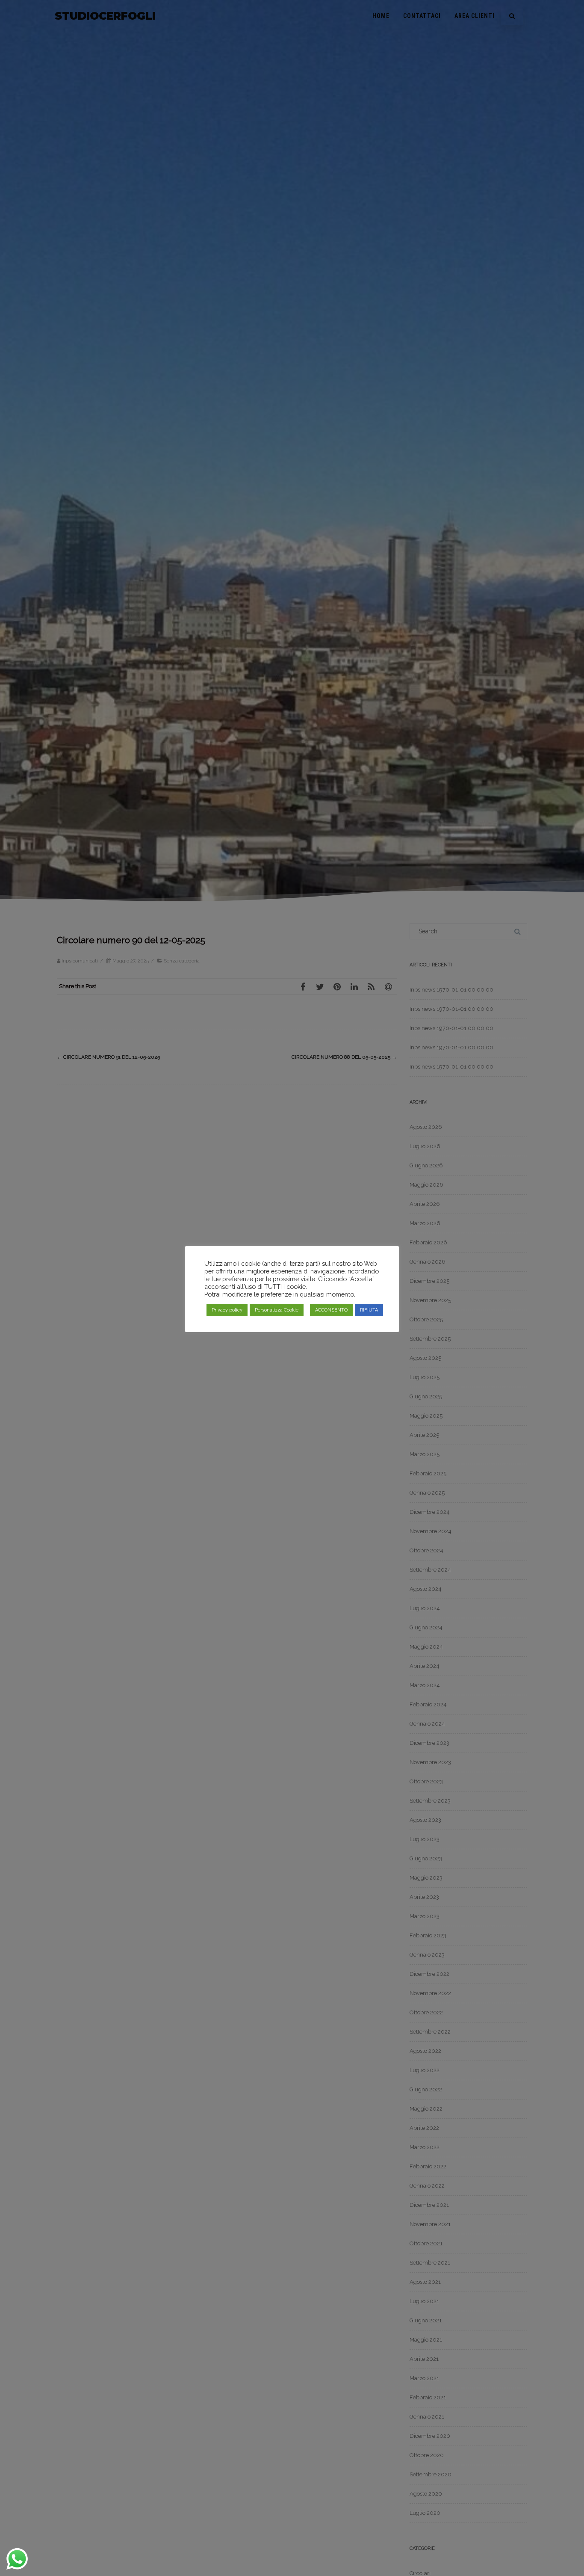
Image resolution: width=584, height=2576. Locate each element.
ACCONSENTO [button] (331, 1310)
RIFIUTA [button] (369, 1310)
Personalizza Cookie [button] (277, 1310)
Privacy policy (227, 1310)
